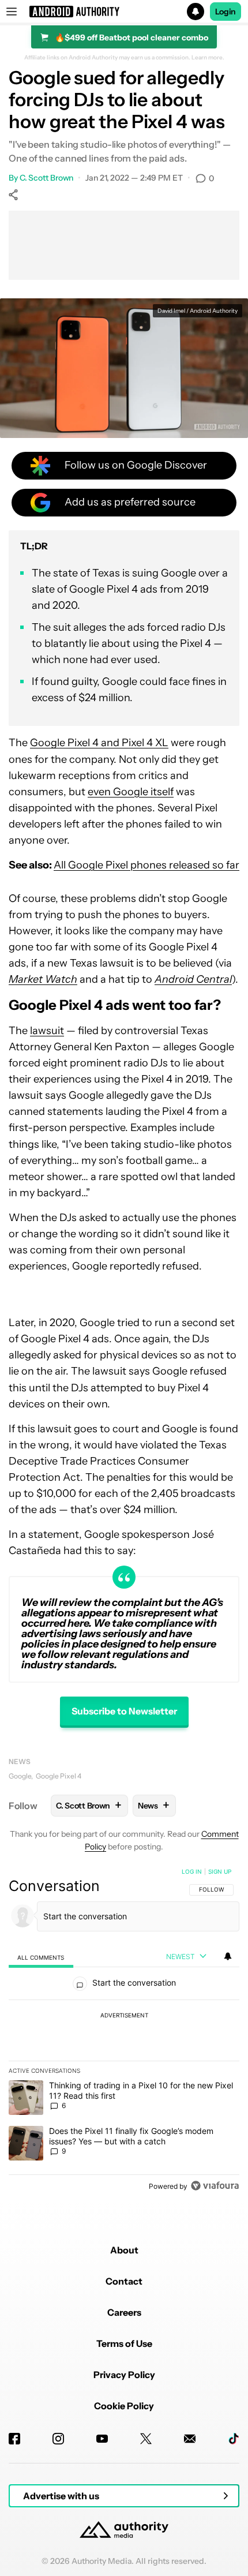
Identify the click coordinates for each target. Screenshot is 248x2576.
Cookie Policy (124, 2406)
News (20, 1761)
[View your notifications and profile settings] (228, 1956)
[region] (124, 2031)
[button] (124, 12)
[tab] (41, 1957)
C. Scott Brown (47, 178)
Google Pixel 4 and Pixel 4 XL (99, 743)
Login (226, 12)
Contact (124, 2281)
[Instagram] (58, 2439)
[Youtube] (102, 2439)
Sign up (220, 1871)
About (124, 2250)
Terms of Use (124, 2343)
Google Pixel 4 (59, 1776)
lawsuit (47, 1031)
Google (20, 1776)
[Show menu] (12, 12)
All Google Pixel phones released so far (146, 865)
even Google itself (131, 792)
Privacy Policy (124, 2375)
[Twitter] (146, 2439)
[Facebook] (14, 2439)
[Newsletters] (190, 2439)
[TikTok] (234, 2439)
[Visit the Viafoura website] (215, 2186)
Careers (124, 2312)
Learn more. (208, 58)
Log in (192, 1871)
